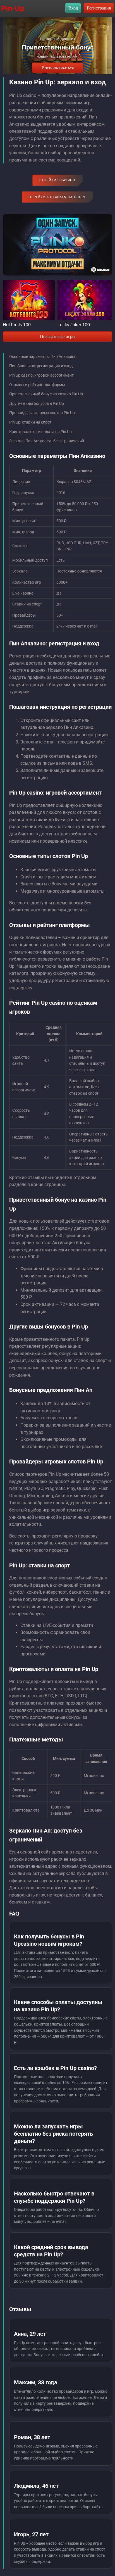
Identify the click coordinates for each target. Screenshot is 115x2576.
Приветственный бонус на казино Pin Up (46, 394)
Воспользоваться (58, 68)
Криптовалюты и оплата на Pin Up (40, 432)
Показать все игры (58, 337)
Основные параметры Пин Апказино (43, 357)
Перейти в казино (57, 180)
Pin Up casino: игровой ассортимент (41, 375)
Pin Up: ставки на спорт (30, 422)
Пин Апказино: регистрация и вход (41, 366)
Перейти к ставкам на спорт (57, 197)
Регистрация (99, 8)
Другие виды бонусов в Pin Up (37, 403)
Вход (73, 8)
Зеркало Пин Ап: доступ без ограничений (47, 441)
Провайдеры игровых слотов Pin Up (42, 413)
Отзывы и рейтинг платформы (37, 385)
